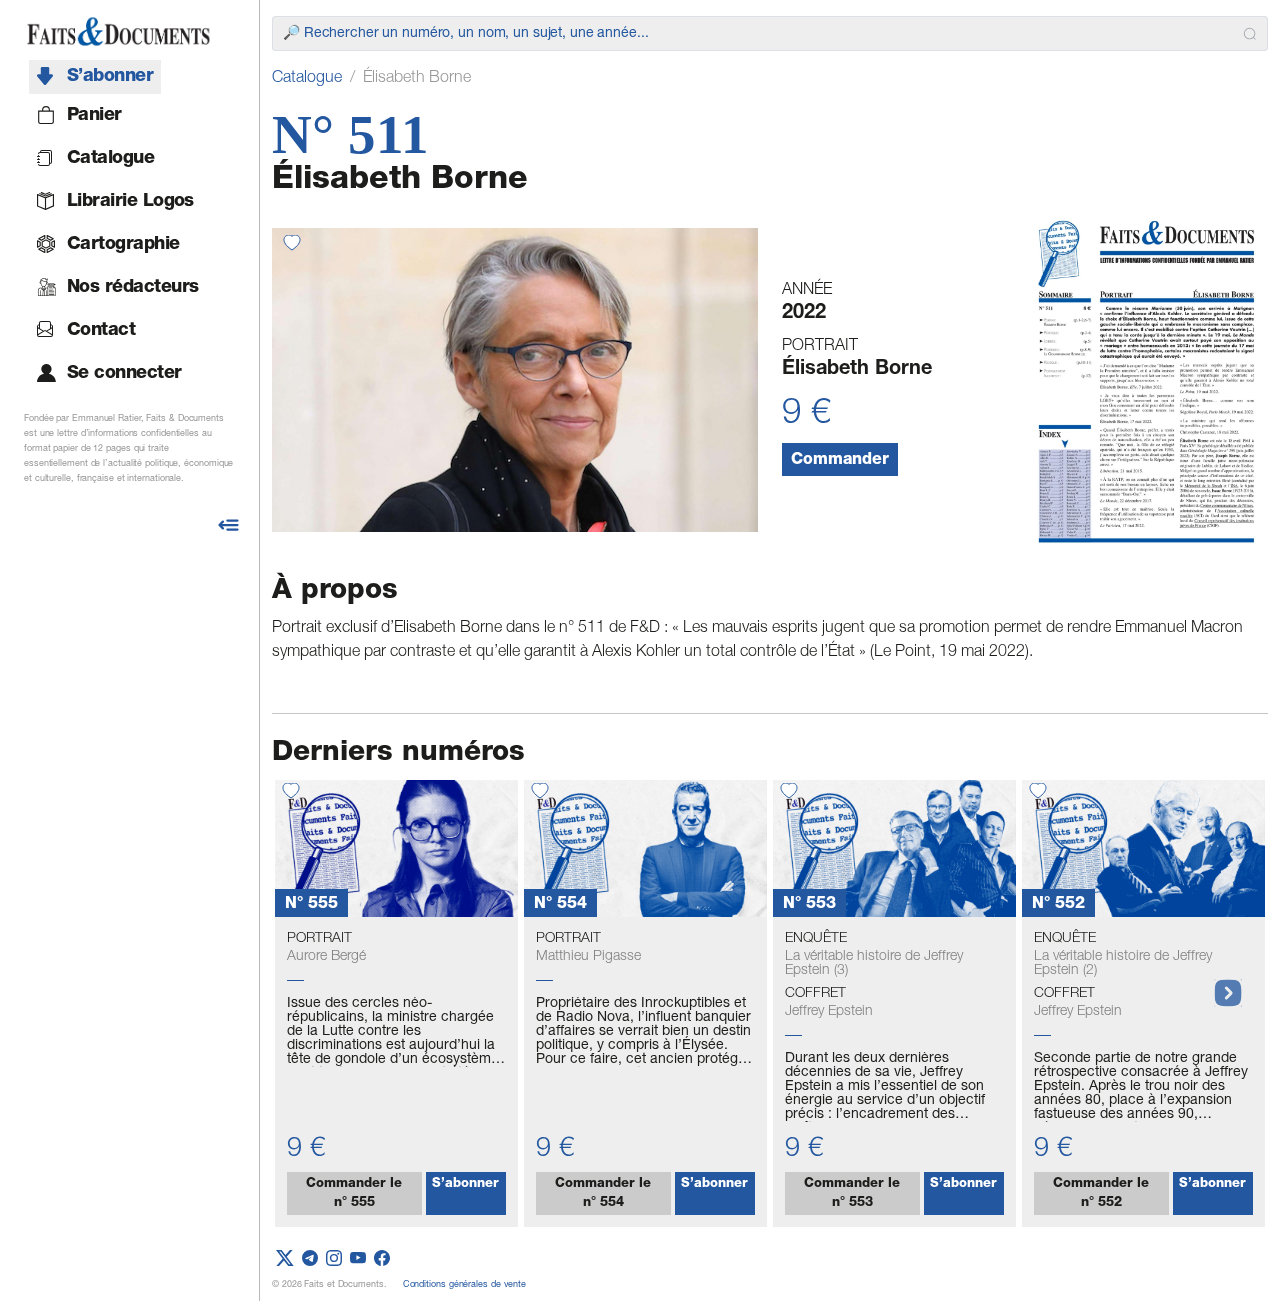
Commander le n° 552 (1101, 1194)
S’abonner (465, 1184)
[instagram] (334, 1260)
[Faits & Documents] (118, 32)
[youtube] (358, 1260)
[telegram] (310, 1260)
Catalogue (307, 79)
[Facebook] (382, 1260)
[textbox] (759, 34)
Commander (840, 461)
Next (1218, 983)
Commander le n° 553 (852, 1194)
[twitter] (285, 1260)
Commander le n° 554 (603, 1194)
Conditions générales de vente (464, 1285)
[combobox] (770, 33)
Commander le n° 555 (354, 1194)
